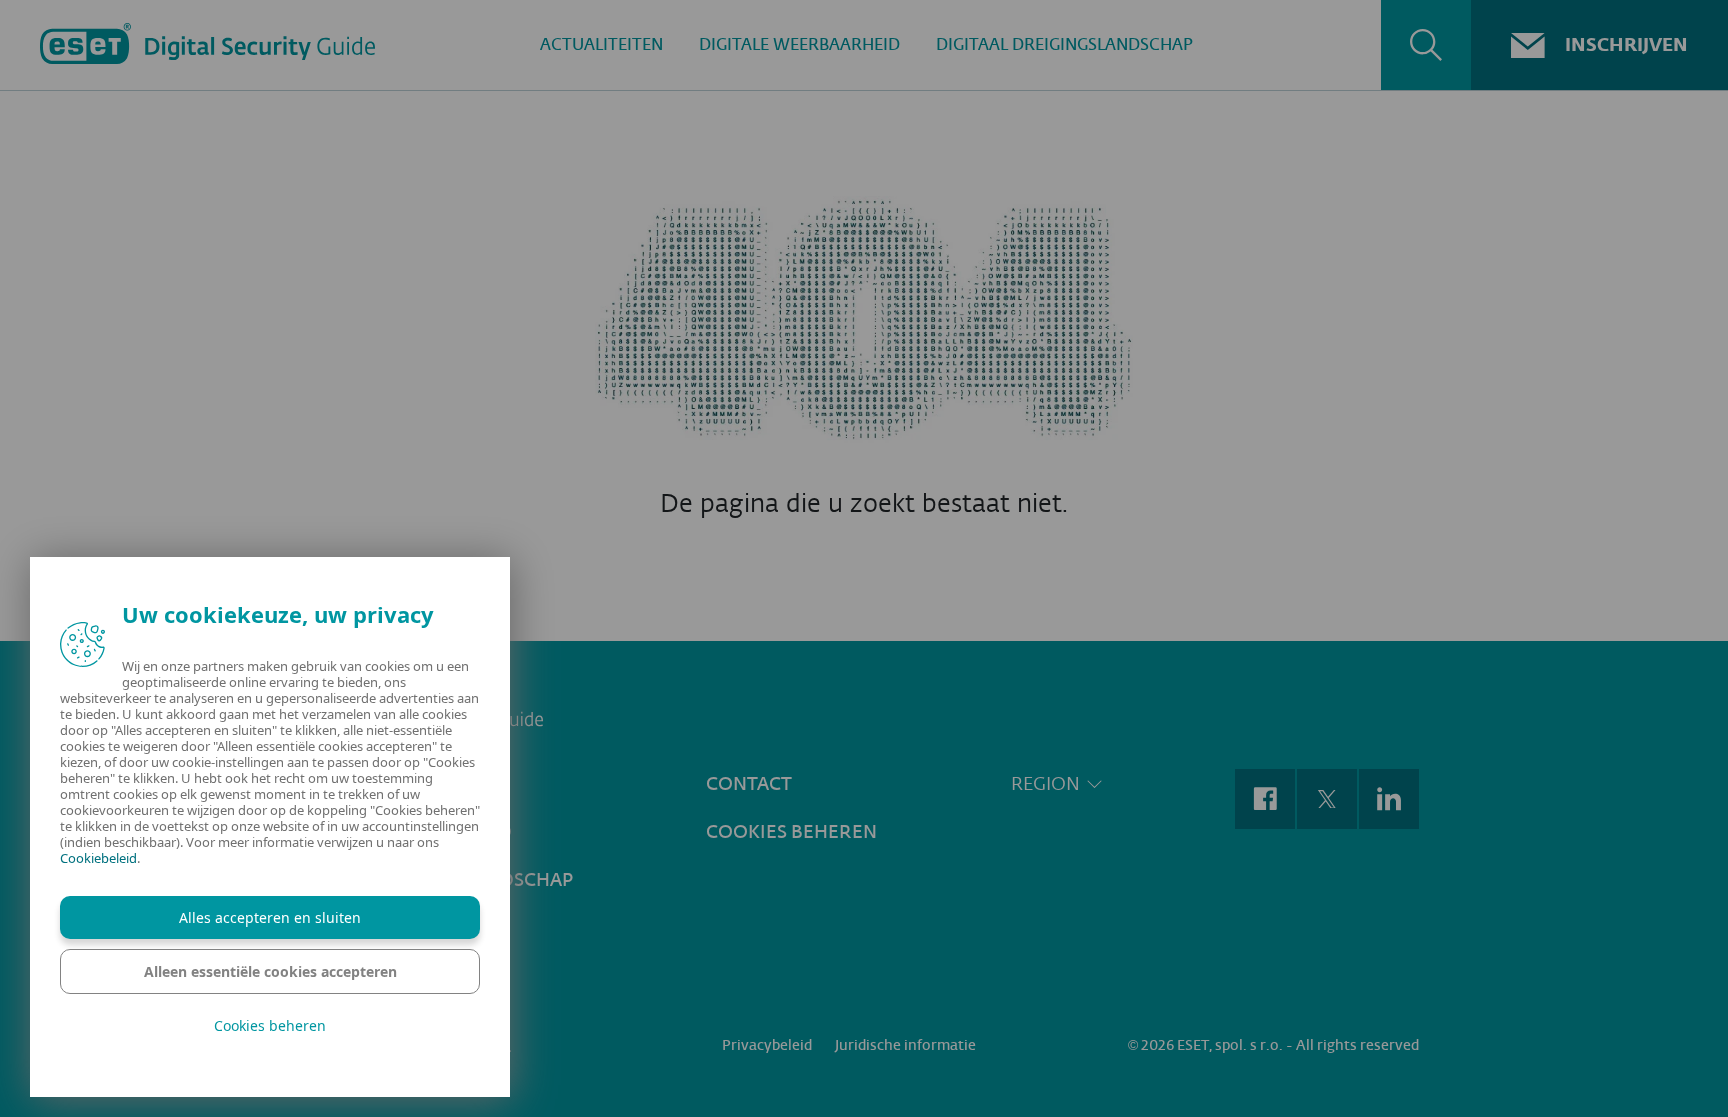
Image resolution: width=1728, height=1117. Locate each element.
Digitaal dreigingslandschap (1064, 44)
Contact (749, 783)
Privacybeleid (767, 1045)
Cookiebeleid (98, 858)
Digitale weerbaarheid (799, 44)
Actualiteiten (601, 44)
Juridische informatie (905, 1045)
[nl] (864, 717)
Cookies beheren (791, 831)
